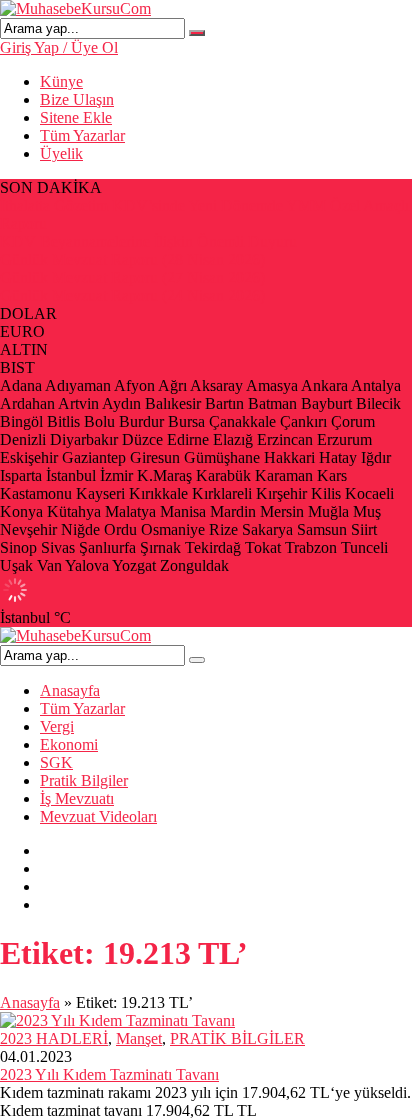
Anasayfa (70, 690)
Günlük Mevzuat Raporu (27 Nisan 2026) (132, 277)
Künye (61, 81)
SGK (56, 762)
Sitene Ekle (76, 117)
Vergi (57, 726)
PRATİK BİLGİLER (237, 1038)
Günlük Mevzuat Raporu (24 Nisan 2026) (132, 295)
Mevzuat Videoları (98, 816)
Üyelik (61, 153)
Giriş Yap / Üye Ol (59, 47)
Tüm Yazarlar (82, 135)
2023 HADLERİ (54, 1038)
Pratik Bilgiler (84, 780)
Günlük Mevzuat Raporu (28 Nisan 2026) (132, 259)
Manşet (139, 1038)
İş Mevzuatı (77, 798)
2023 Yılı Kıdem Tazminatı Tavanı (109, 1074)
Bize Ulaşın (77, 99)
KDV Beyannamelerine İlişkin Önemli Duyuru (148, 241)
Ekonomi (69, 744)
